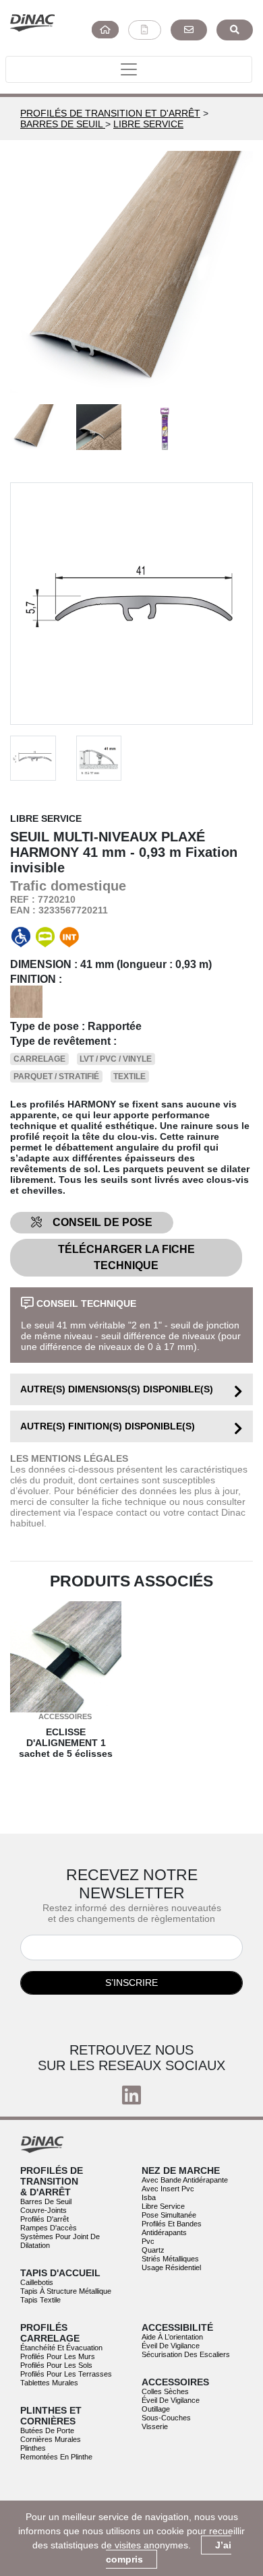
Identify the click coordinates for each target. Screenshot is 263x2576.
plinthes (33, 2448)
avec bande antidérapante (185, 2180)
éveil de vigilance (171, 2346)
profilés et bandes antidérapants (172, 2228)
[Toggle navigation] (129, 69)
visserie (155, 2426)
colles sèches (165, 2391)
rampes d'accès (49, 2228)
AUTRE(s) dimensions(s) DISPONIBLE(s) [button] (117, 1389)
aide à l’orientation (172, 2337)
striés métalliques (170, 2259)
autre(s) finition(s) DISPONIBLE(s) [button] (108, 1426)
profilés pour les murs (58, 2356)
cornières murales (51, 2439)
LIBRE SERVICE (148, 124)
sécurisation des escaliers (186, 2354)
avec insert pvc (168, 2189)
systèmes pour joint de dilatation (60, 2241)
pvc (148, 2241)
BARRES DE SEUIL (63, 124)
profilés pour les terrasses (66, 2374)
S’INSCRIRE (131, 1983)
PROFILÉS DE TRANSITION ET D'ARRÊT (110, 113)
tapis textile (40, 2300)
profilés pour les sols (56, 2365)
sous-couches (166, 2418)
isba (149, 2197)
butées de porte (47, 2430)
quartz (153, 2250)
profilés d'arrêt (45, 2219)
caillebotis (37, 2282)
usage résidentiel (171, 2267)
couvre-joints (43, 2210)
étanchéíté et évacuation (61, 2348)
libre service (163, 2206)
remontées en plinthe (56, 2457)
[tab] (131, 1389)
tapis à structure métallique (66, 2291)
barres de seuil (46, 2201)
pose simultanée (169, 2215)
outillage (156, 2409)
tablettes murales (49, 2383)
